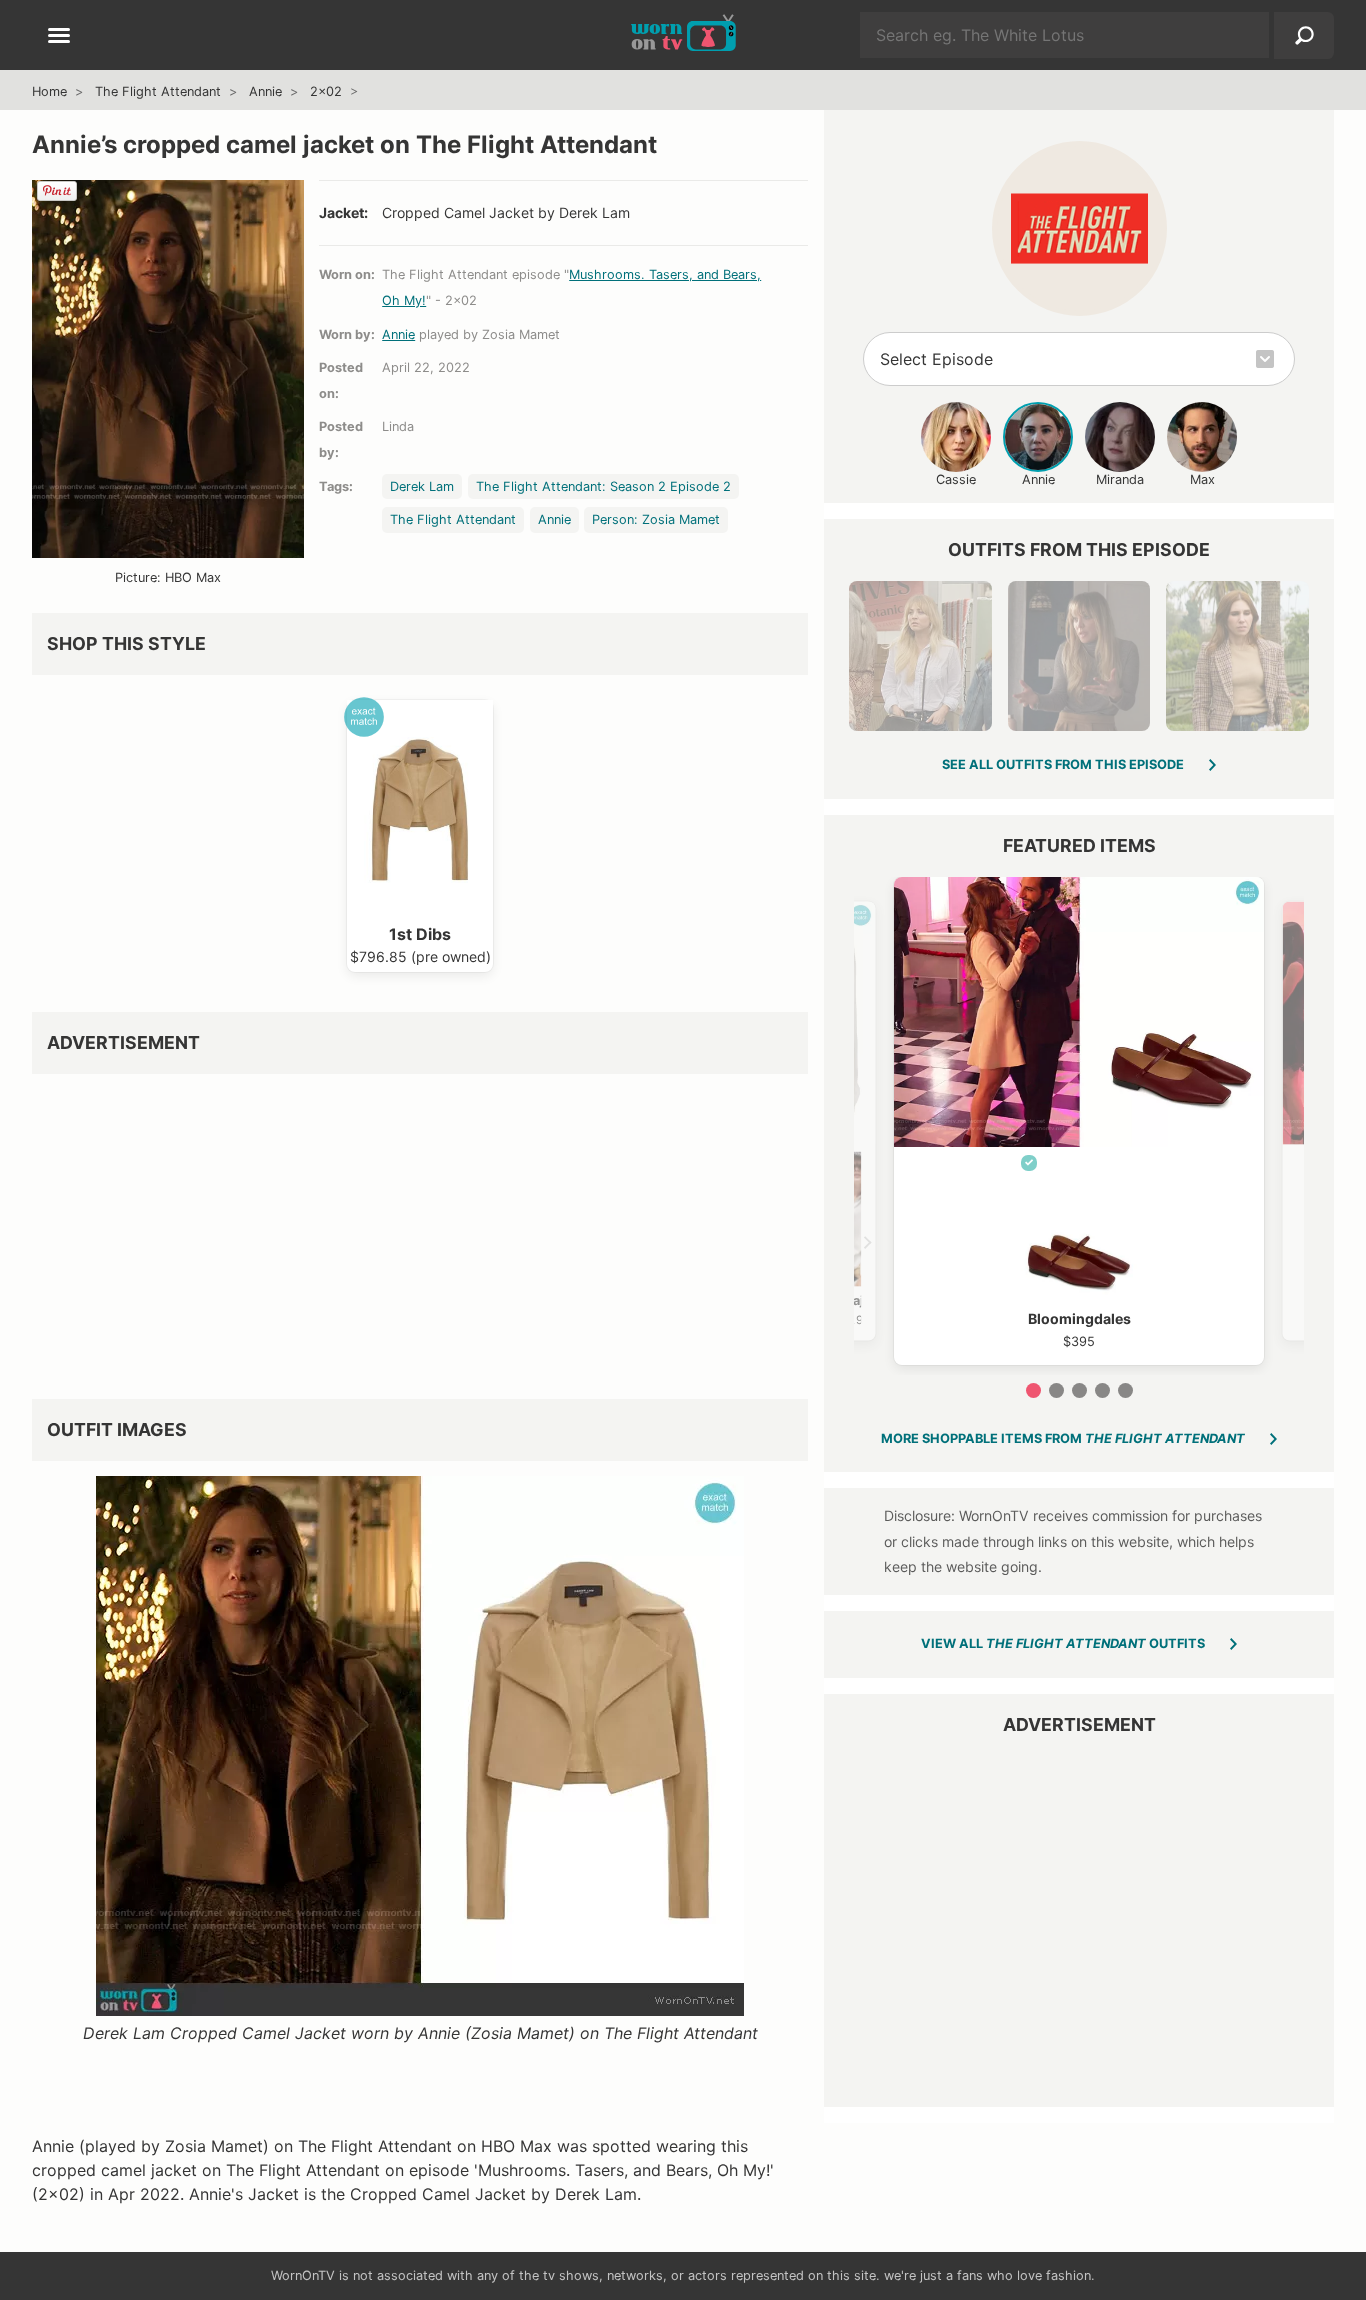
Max (1202, 479)
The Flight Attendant (158, 91)
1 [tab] (1033, 1390)
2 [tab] (1056, 1390)
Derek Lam (422, 486)
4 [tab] (1102, 1390)
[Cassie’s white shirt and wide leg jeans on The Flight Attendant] (920, 656)
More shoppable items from (1063, 1438)
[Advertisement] (420, 1229)
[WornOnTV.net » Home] (683, 35)
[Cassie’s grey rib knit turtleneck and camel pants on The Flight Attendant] (1079, 656)
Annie (265, 91)
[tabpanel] (1079, 1121)
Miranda (1120, 479)
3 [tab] (1079, 1390)
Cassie (956, 479)
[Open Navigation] (59, 37)
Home (49, 91)
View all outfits (1063, 1643)
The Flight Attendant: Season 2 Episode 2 (603, 486)
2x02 (326, 91)
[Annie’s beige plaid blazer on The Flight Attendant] (1237, 656)
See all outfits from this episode (1063, 764)
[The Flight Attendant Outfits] (1079, 228)
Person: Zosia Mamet (656, 519)
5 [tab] (1125, 1390)
